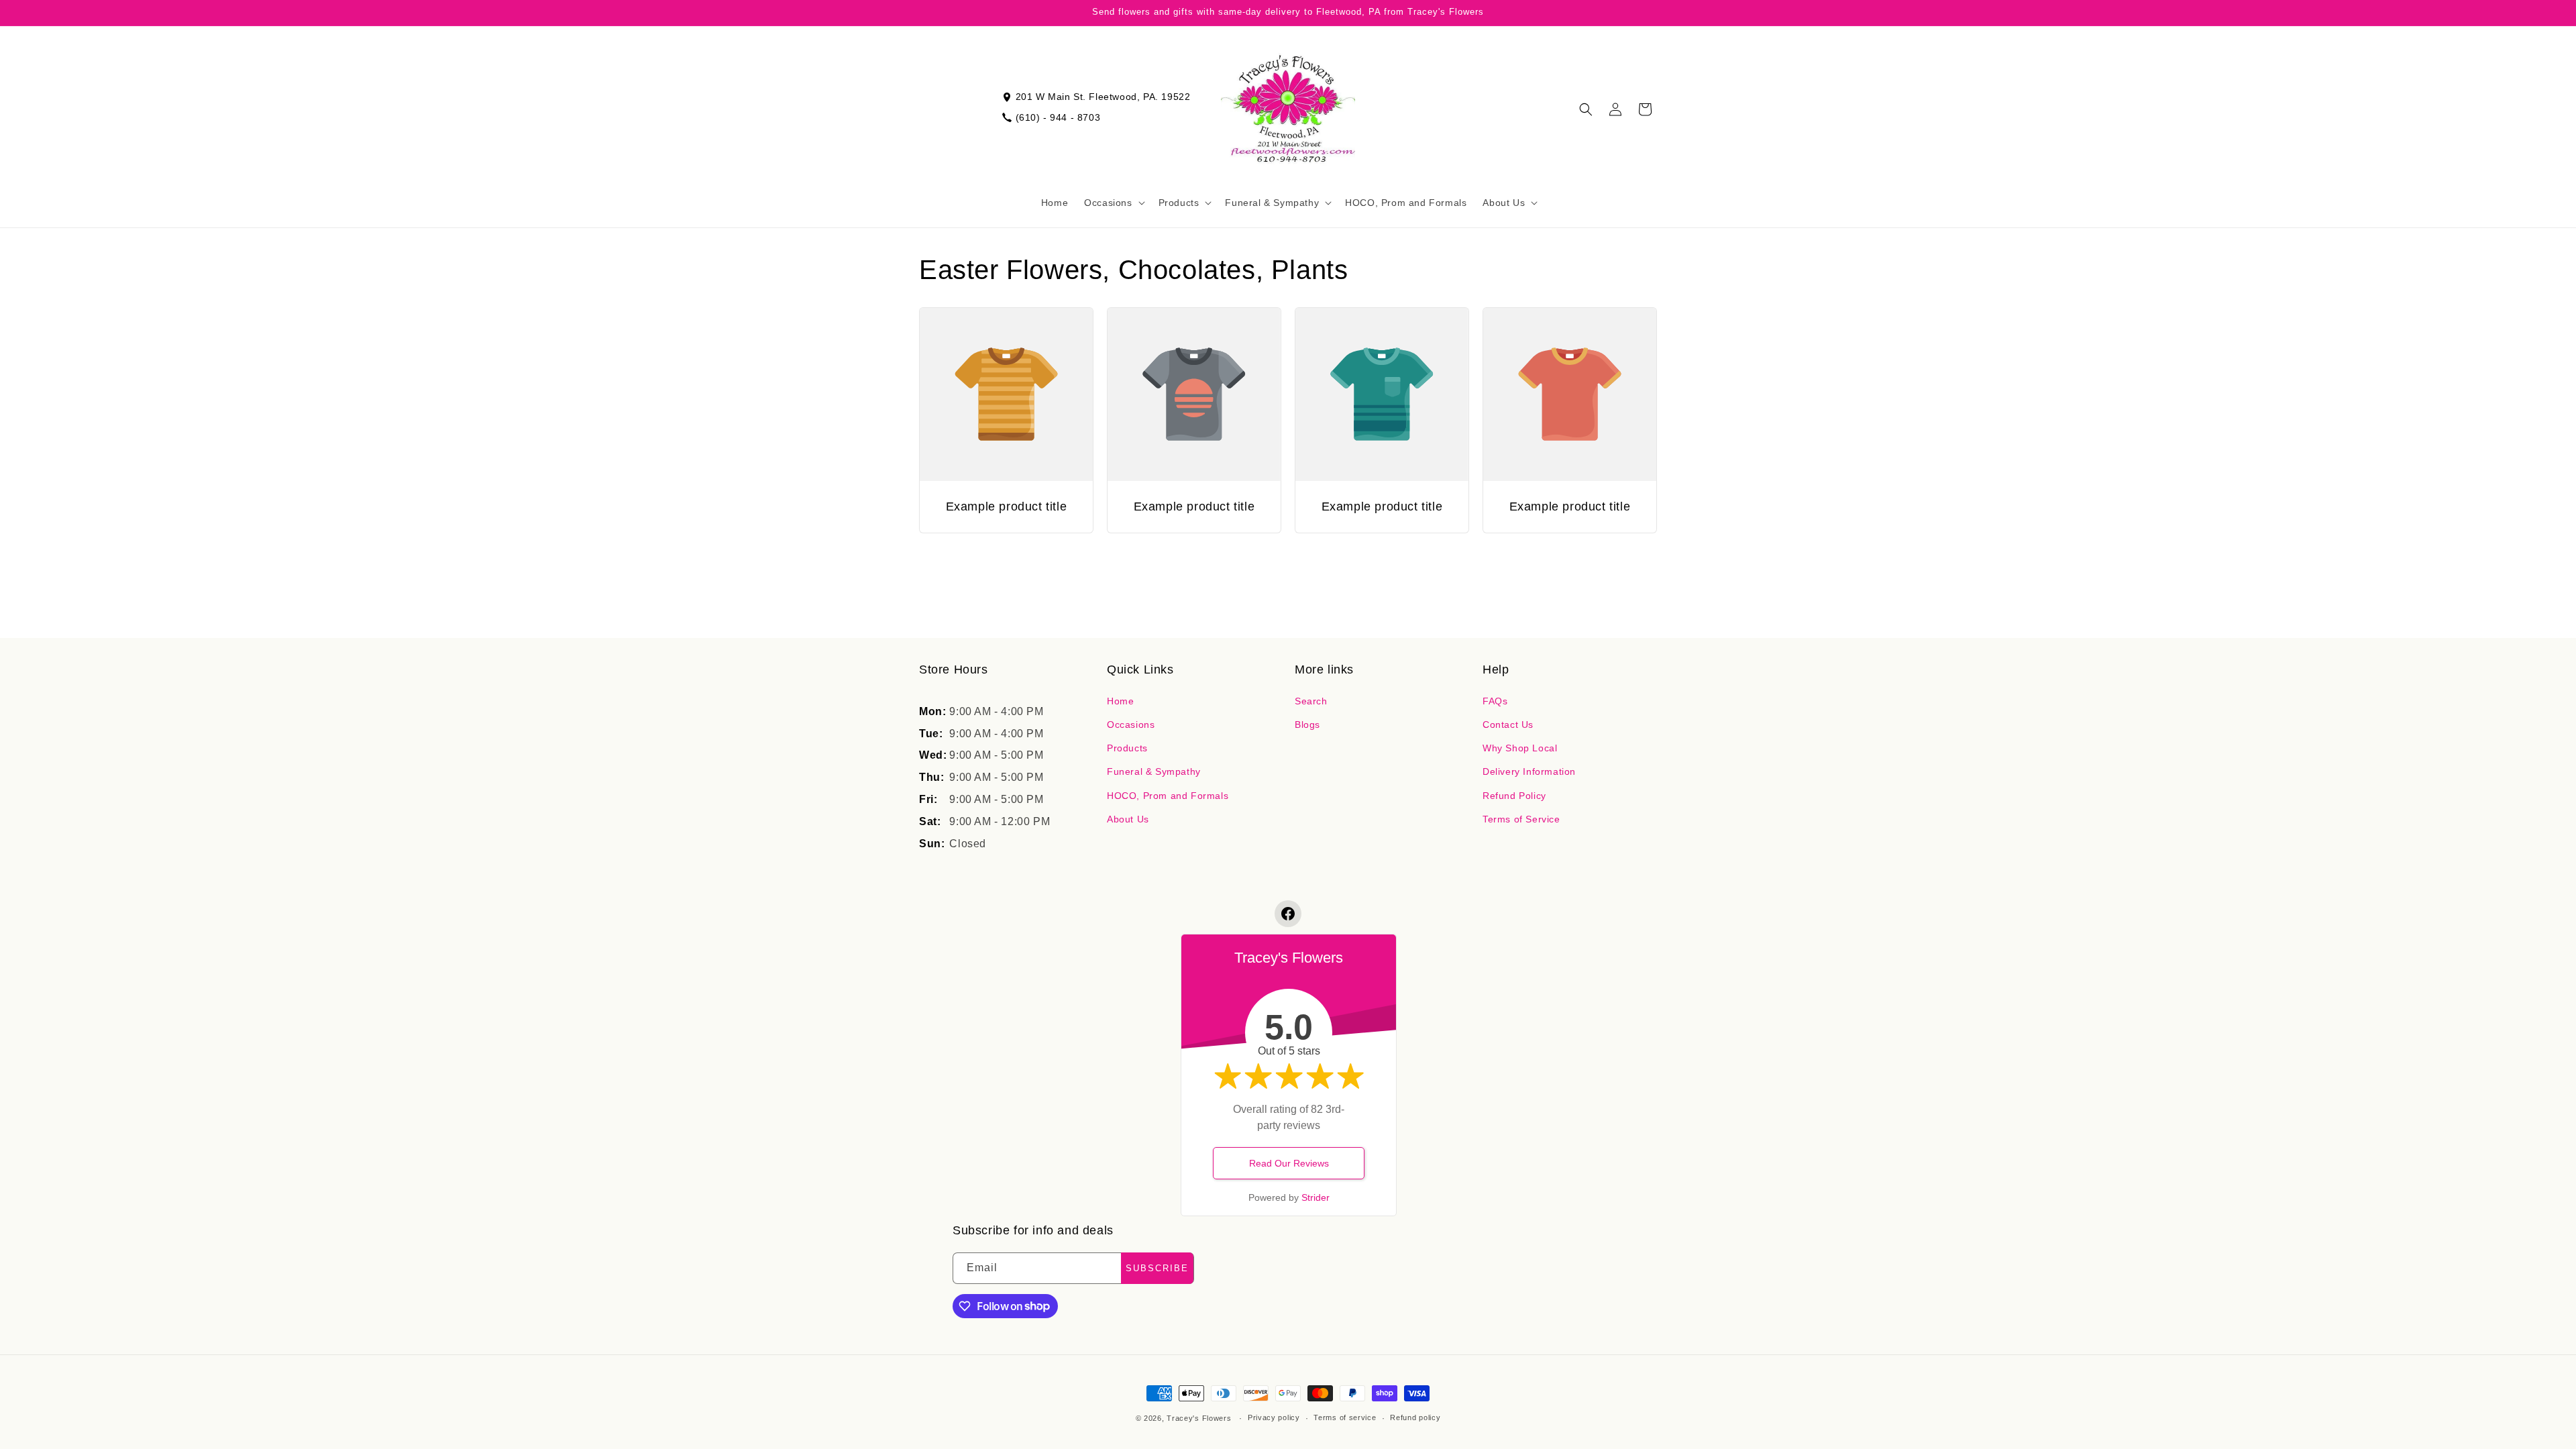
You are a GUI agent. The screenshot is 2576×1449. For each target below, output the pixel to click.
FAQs (1495, 701)
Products (1127, 748)
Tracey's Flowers (1199, 1418)
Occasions (1131, 724)
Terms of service (1345, 1417)
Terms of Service (1521, 819)
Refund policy (1415, 1417)
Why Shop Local (1520, 748)
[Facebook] (1288, 914)
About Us (1128, 819)
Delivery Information (1529, 771)
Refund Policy (1514, 796)
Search (1311, 701)
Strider (1316, 1197)
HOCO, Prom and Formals (1168, 796)
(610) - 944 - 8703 (1058, 117)
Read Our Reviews (1289, 1163)
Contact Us (1508, 724)
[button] (1113, 203)
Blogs (1307, 724)
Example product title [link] (1007, 506)
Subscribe (1157, 1268)
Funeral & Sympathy (1154, 771)
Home (1120, 701)
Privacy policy (1274, 1417)
